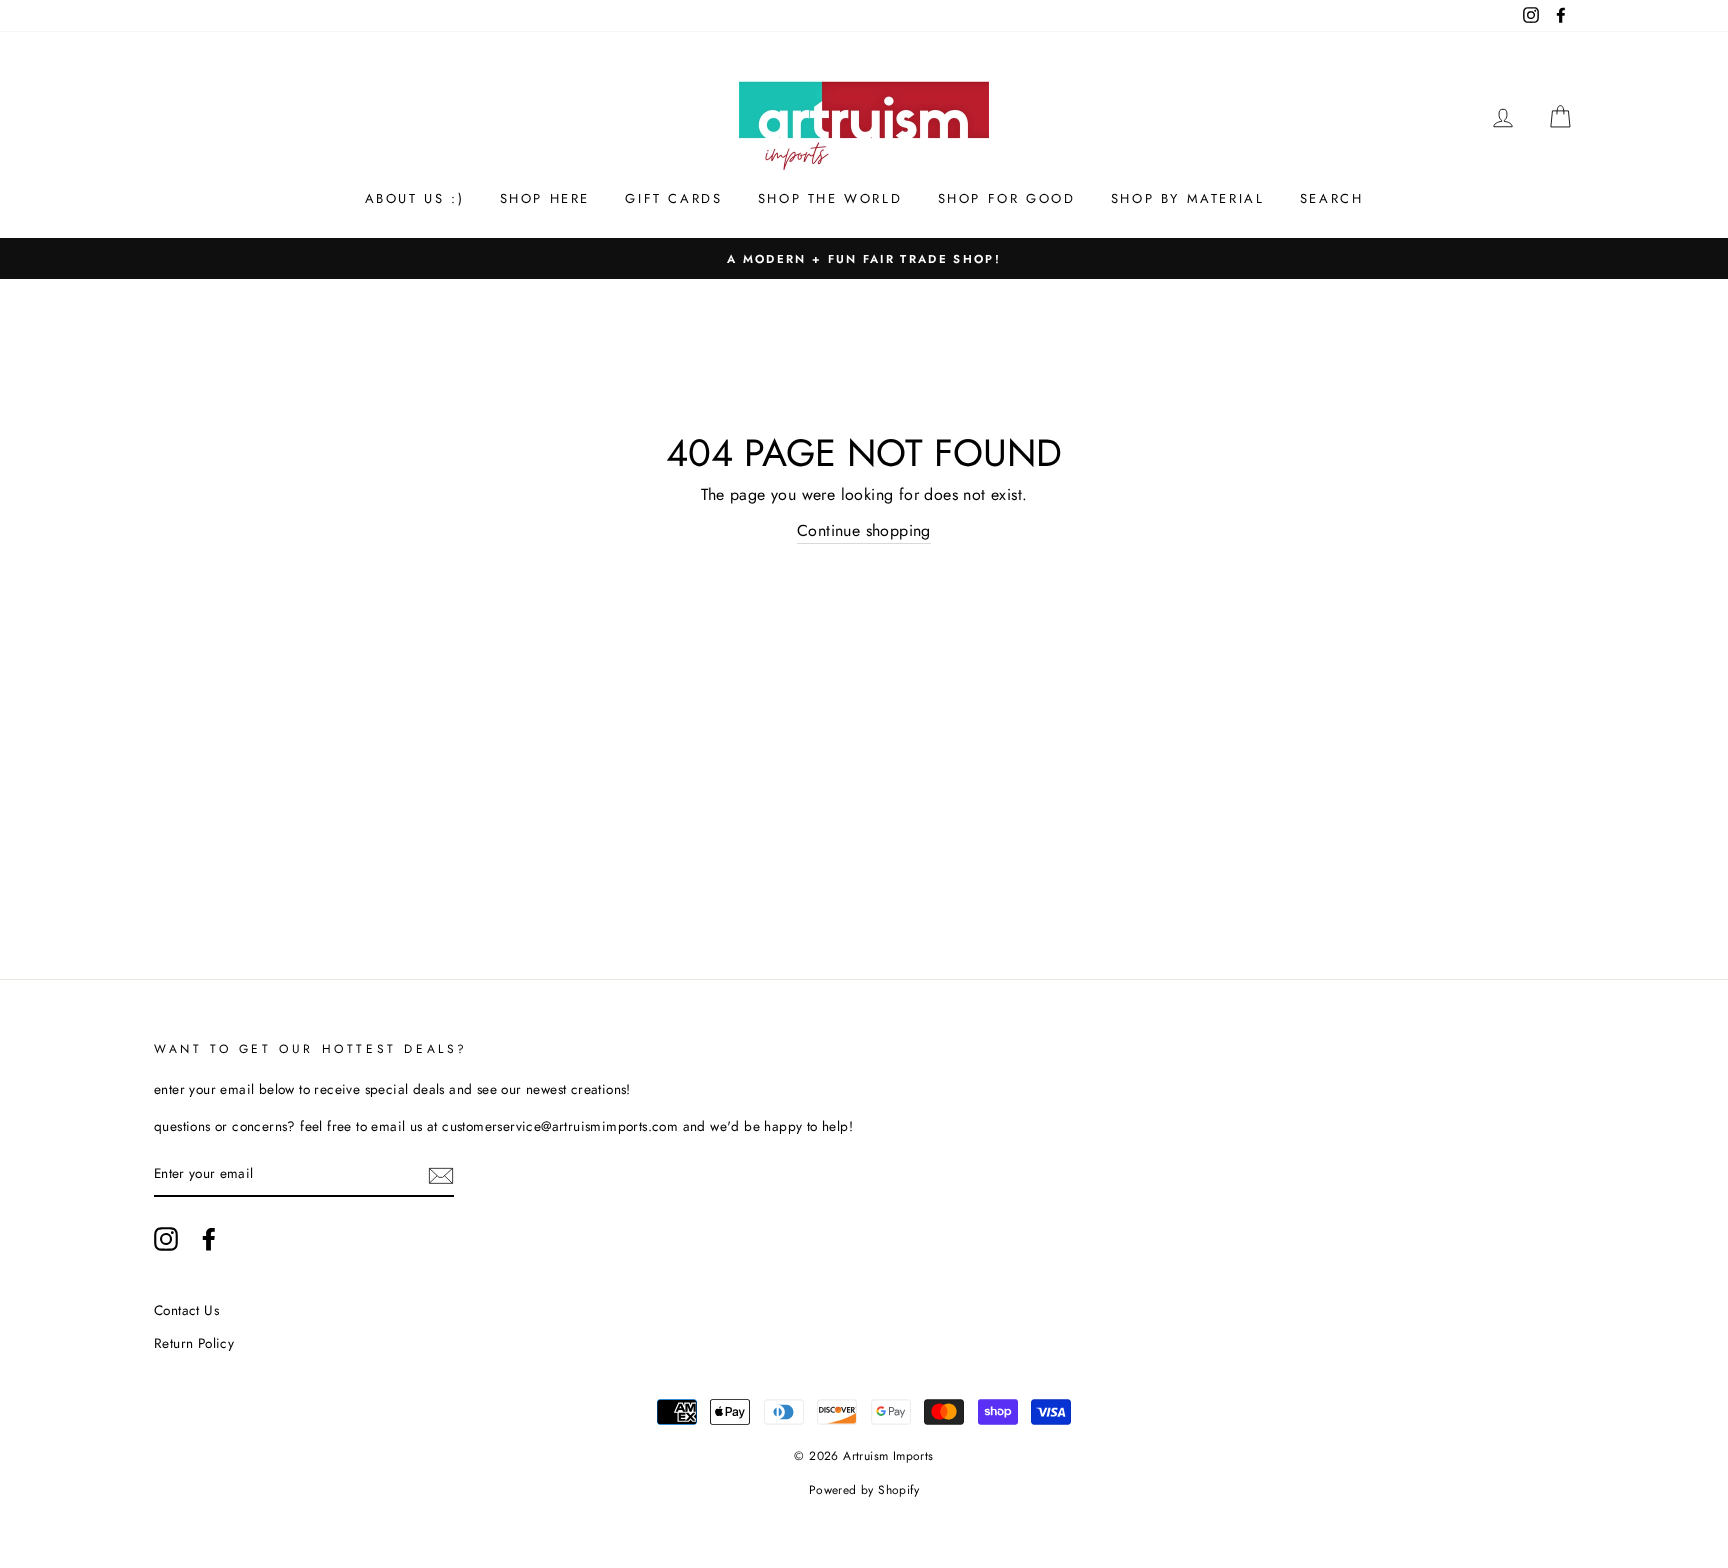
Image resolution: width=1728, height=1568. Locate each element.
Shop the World (830, 198)
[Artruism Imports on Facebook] (209, 1239)
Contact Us (186, 1310)
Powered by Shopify (864, 1490)
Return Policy (194, 1343)
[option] (864, 259)
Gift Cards (673, 198)
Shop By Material (1188, 198)
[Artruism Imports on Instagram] (166, 1239)
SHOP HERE (545, 198)
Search (1332, 198)
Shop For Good (1007, 198)
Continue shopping (864, 530)
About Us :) (415, 198)
